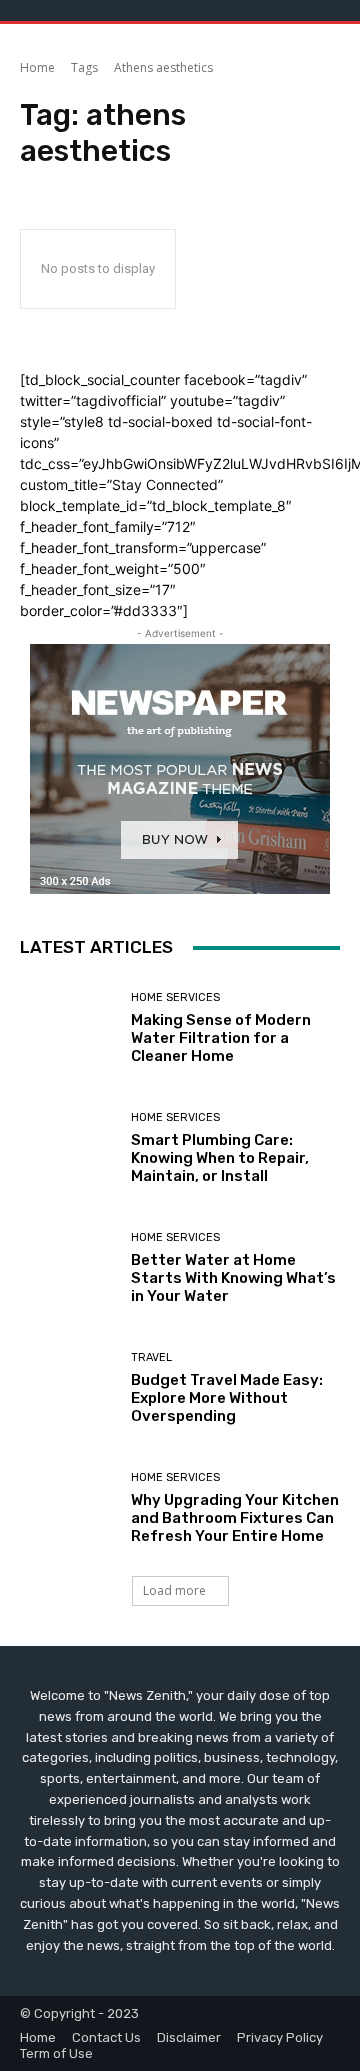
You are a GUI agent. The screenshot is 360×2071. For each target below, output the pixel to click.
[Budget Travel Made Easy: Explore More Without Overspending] (68, 1388)
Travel (151, 1357)
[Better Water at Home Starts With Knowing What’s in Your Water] (68, 1268)
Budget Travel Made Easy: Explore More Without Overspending (227, 1398)
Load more (174, 1590)
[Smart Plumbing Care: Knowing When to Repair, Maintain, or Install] (68, 1148)
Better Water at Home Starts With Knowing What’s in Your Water (233, 1278)
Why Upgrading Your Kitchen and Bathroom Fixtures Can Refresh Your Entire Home (235, 1518)
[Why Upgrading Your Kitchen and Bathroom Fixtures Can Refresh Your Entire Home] (68, 1508)
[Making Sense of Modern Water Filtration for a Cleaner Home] (68, 1028)
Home (37, 67)
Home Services (175, 997)
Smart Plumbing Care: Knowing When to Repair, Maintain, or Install (220, 1158)
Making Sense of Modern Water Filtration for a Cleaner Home (221, 1038)
